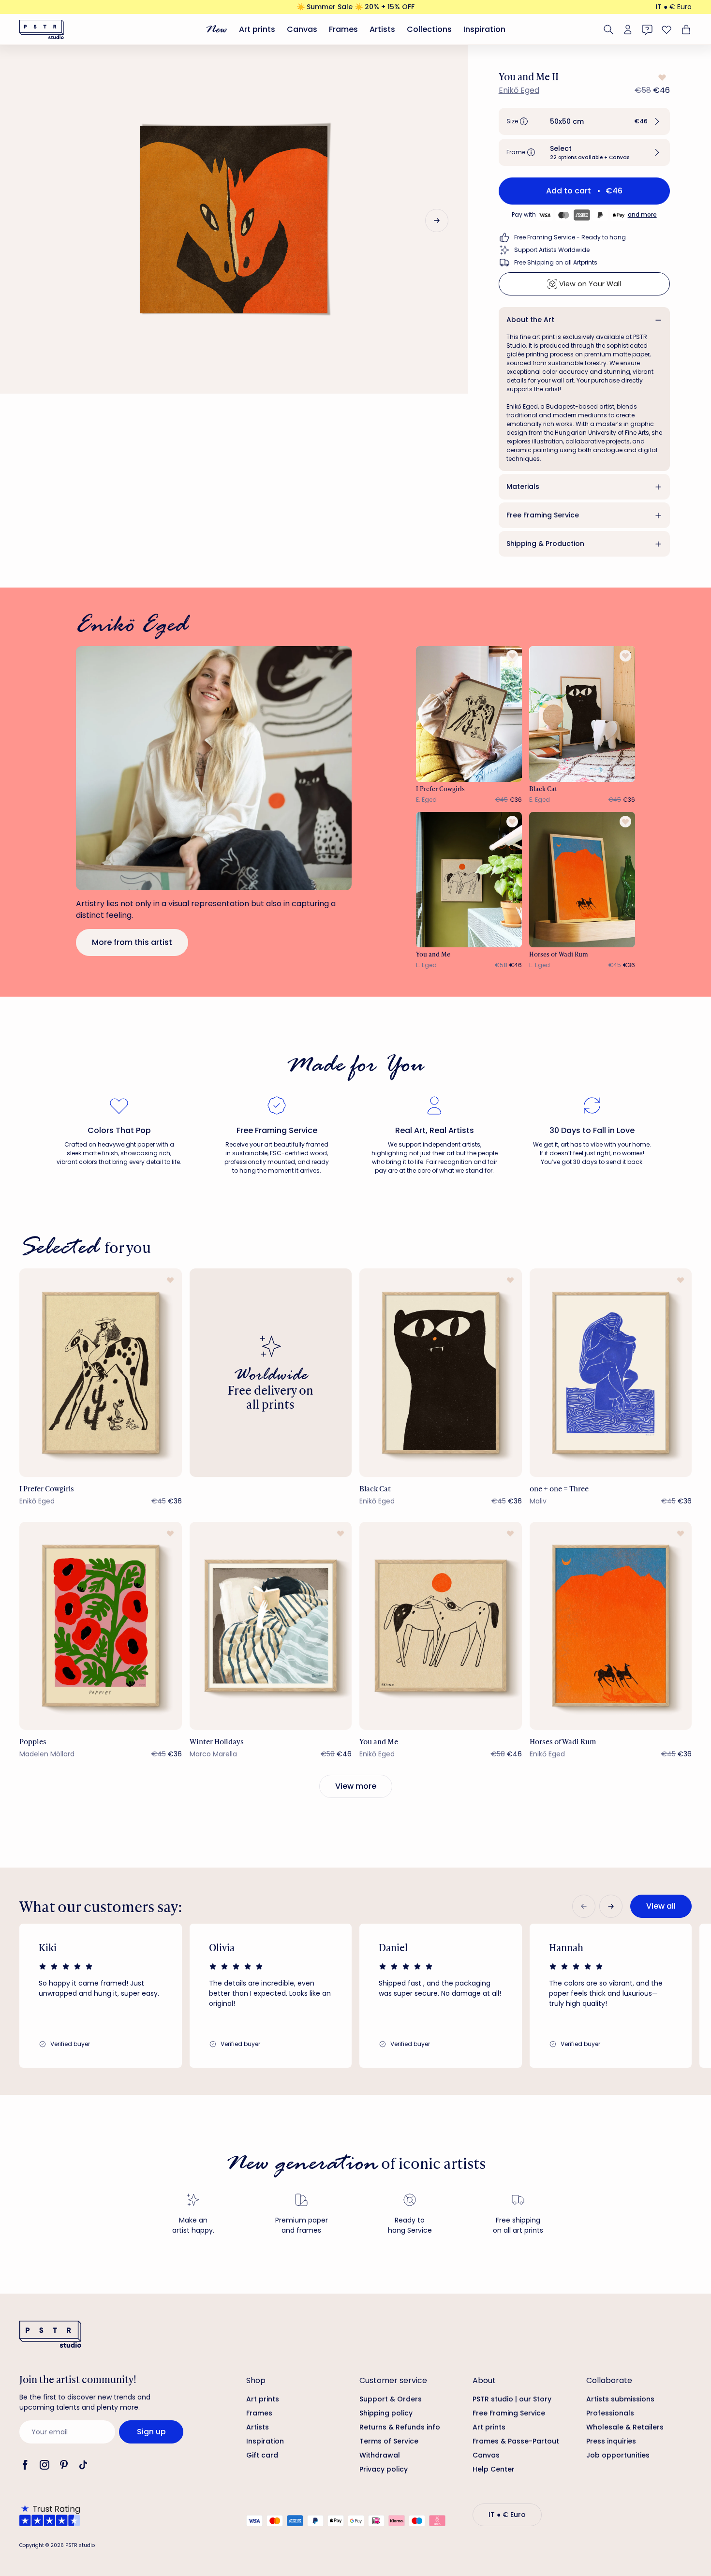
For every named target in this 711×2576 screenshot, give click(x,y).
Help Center (494, 2469)
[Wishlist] (667, 29)
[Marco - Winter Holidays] (271, 1626)
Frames (343, 29)
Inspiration (484, 29)
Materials (523, 486)
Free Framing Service (543, 515)
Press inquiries (611, 2441)
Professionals (610, 2413)
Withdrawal (380, 2455)
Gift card (262, 2455)
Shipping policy (386, 2413)
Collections (429, 29)
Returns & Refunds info (400, 2427)
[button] (584, 121)
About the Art (530, 320)
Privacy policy (384, 2469)
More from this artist (132, 942)
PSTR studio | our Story (512, 2399)
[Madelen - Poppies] (101, 1626)
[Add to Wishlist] (661, 77)
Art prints (257, 29)
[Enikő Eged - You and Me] (469, 880)
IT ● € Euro (674, 7)
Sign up (151, 2432)
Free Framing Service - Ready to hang (570, 237)
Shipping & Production (545, 544)
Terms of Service (389, 2441)
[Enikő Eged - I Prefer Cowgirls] (469, 714)
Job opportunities (618, 2455)
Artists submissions (620, 2399)
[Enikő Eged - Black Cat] (582, 714)
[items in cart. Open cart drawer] (685, 29)
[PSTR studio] (42, 29)
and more (642, 214)
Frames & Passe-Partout (516, 2441)
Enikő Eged (519, 90)
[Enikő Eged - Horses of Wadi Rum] (582, 880)
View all (661, 1906)
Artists (382, 29)
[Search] (608, 29)
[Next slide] (437, 221)
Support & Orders (391, 2399)
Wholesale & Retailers (625, 2427)
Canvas (302, 29)
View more (356, 1786)
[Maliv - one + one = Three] (611, 1372)
